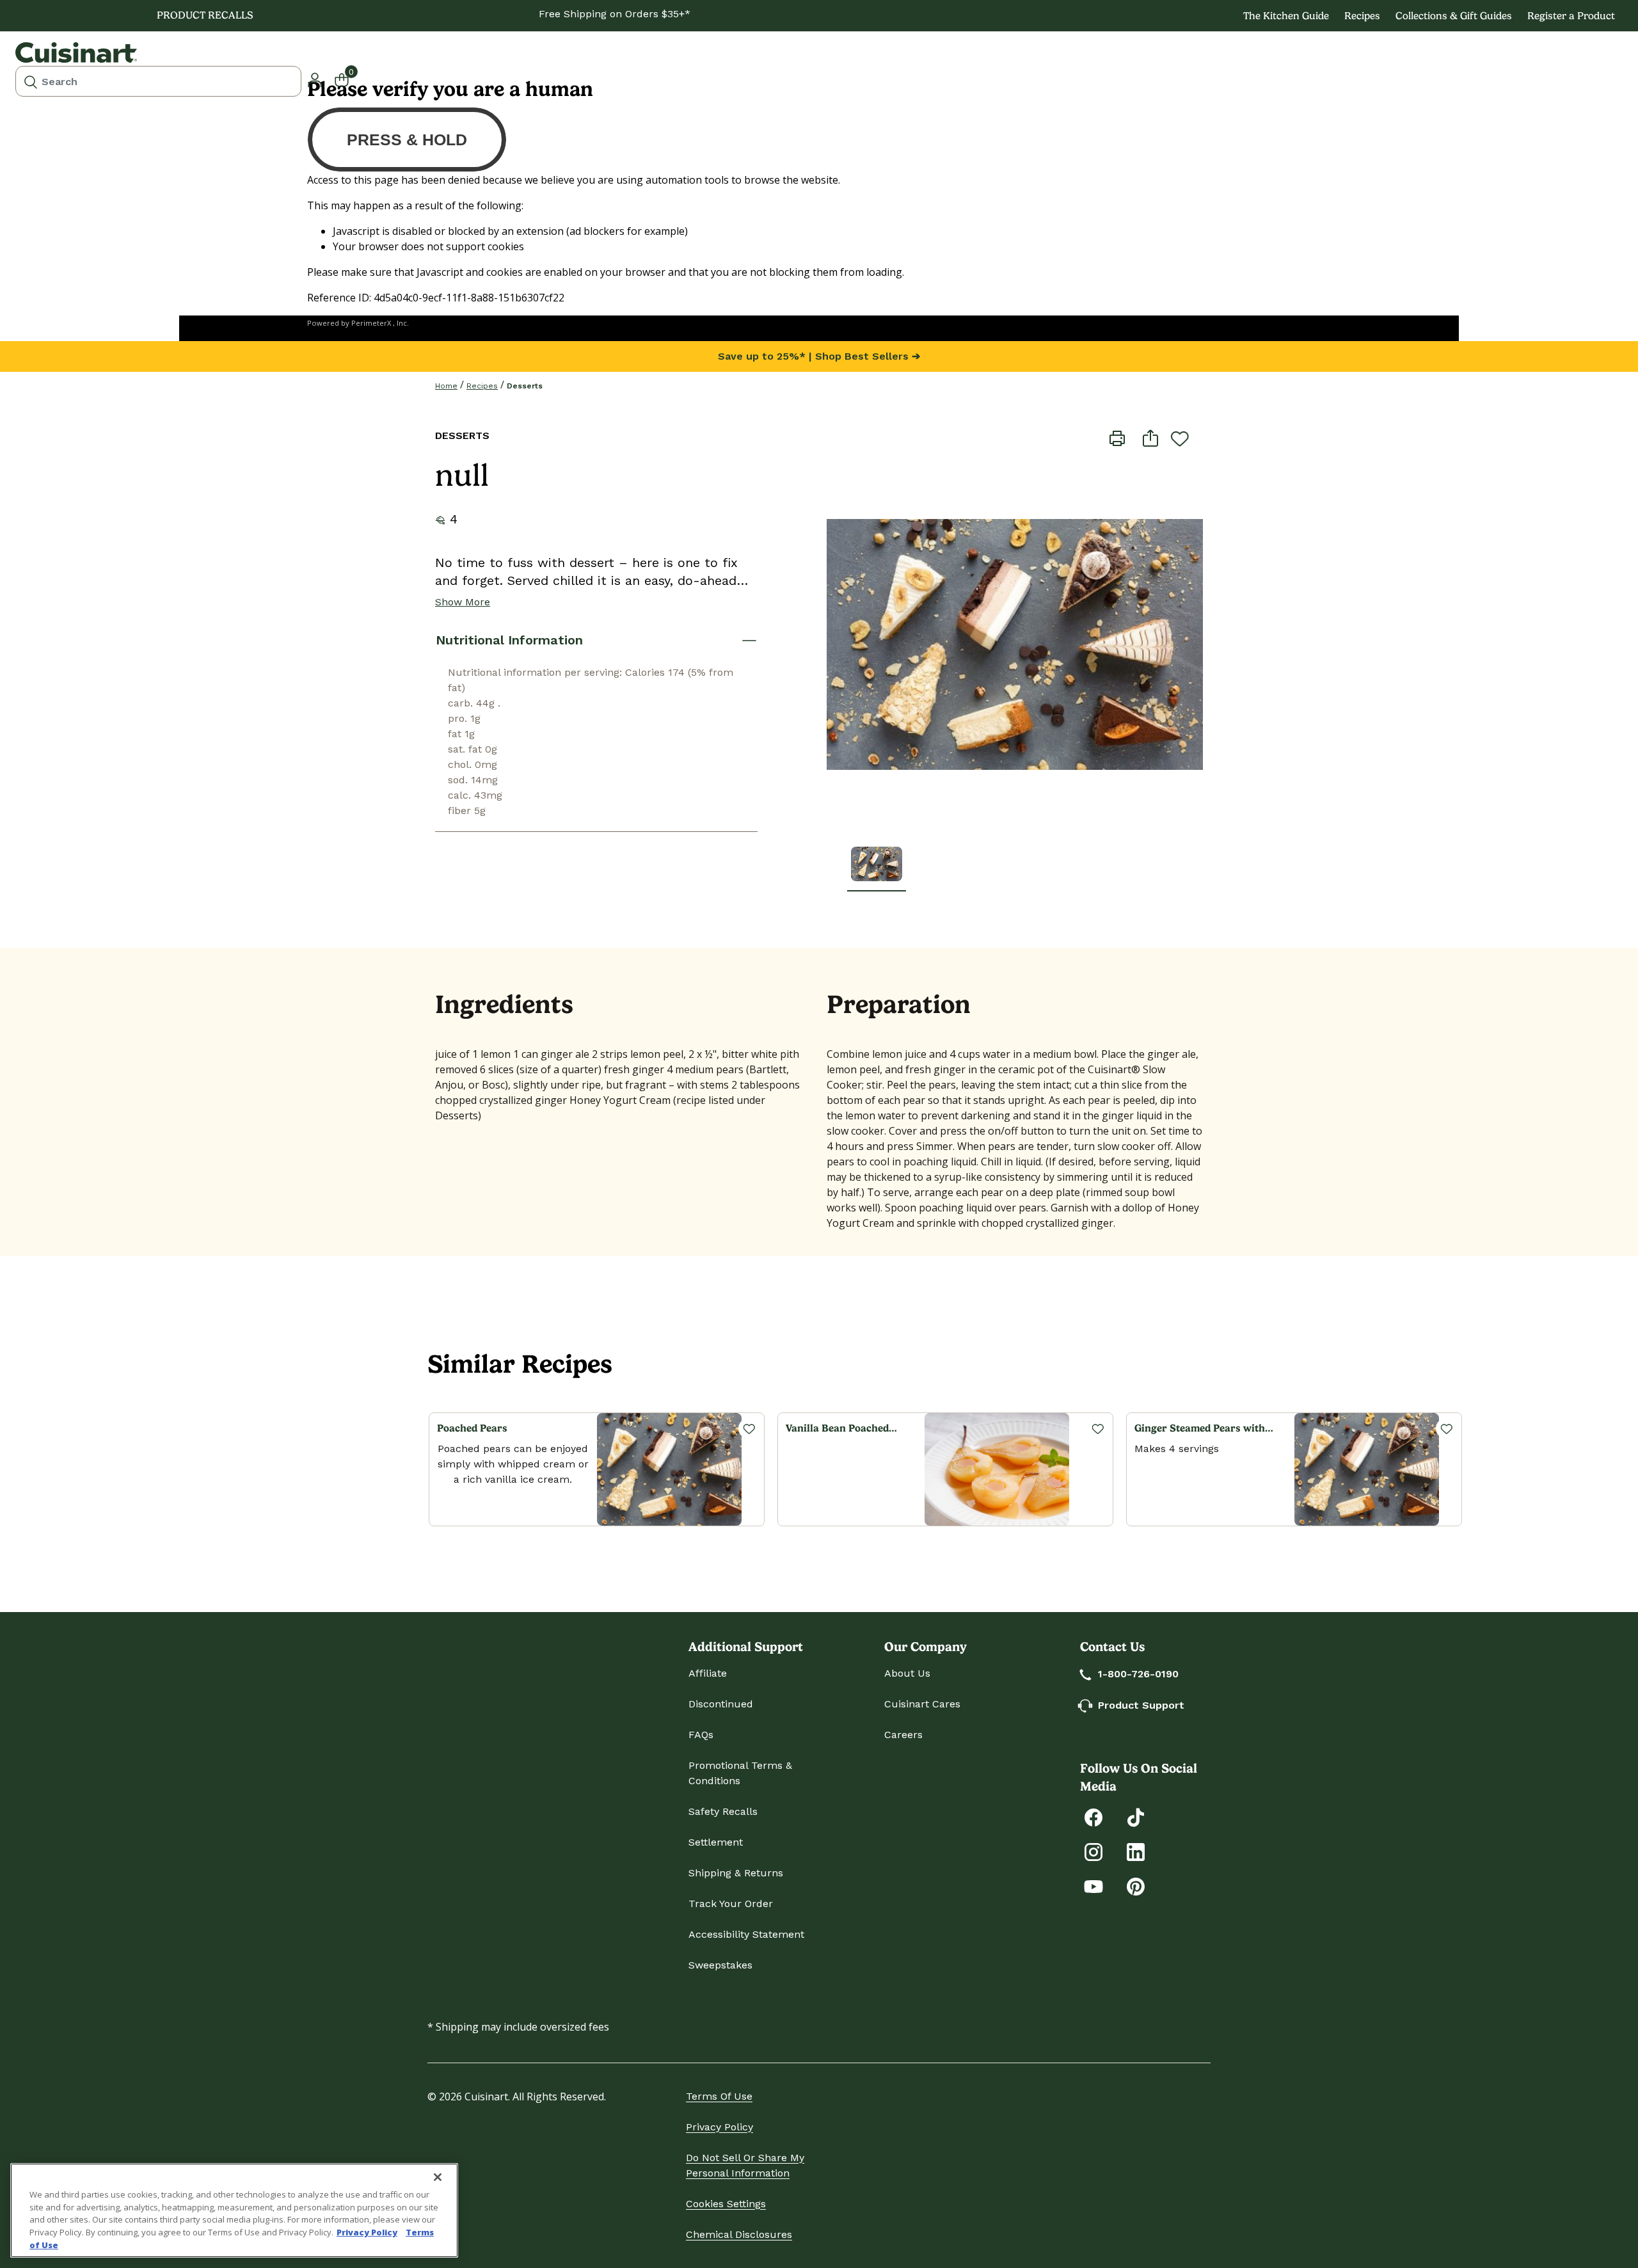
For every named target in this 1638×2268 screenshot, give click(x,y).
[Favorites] (749, 1428)
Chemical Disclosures (739, 2234)
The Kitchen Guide (1286, 16)
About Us (907, 1673)
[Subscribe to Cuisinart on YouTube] (1093, 1886)
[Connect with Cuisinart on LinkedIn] (1136, 1851)
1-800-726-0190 (1138, 1674)
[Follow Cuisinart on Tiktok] (1136, 1817)
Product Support (1141, 1705)
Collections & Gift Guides (1454, 16)
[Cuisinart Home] (76, 52)
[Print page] (1117, 437)
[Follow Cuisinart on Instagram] (1093, 1851)
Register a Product (1571, 16)
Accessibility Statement (746, 1934)
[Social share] (1150, 437)
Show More (463, 602)
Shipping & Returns (736, 1873)
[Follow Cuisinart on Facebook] (1093, 1817)
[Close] (438, 2177)
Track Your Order (731, 1904)
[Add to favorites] (1180, 438)
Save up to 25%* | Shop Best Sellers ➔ (819, 356)
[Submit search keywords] (31, 81)
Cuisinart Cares (922, 1704)
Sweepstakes (720, 1965)
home (446, 386)
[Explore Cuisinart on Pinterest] (1136, 1886)
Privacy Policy (720, 2127)
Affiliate (708, 1673)
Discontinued (721, 1704)
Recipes (1362, 16)
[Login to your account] (315, 79)
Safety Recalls (723, 1811)
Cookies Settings (726, 2204)
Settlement (716, 1842)
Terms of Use (719, 2096)
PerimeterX (371, 323)
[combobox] (158, 81)
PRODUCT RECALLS (205, 15)
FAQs (701, 1735)
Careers (903, 1735)
